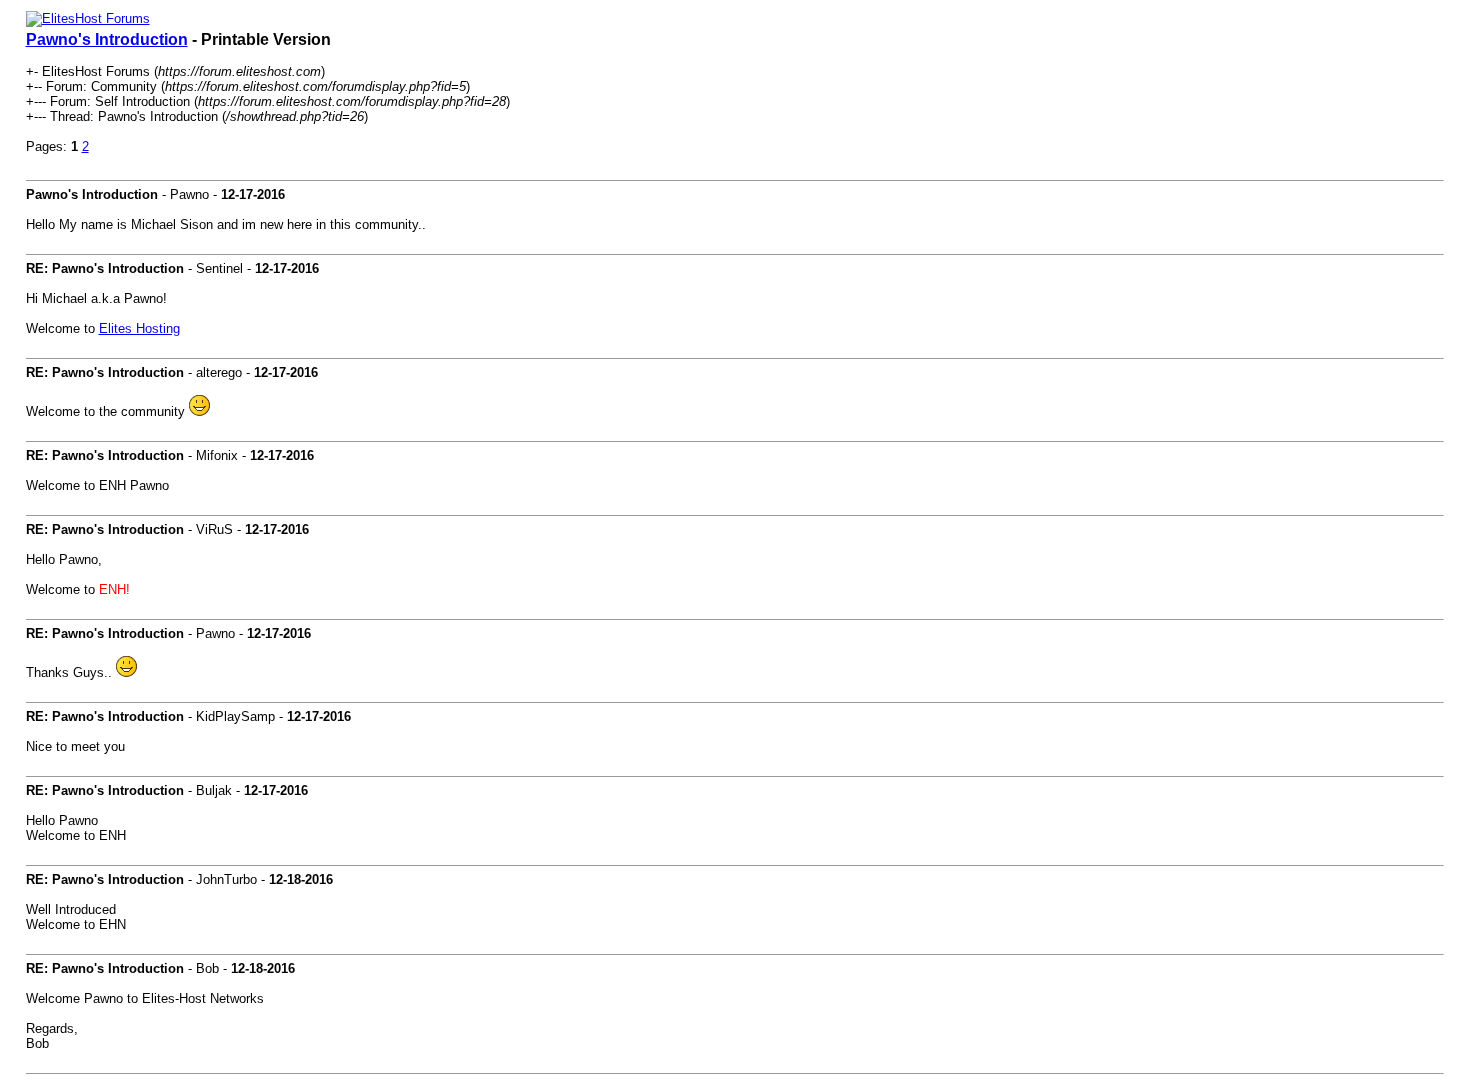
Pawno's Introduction (107, 39)
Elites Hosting (139, 328)
